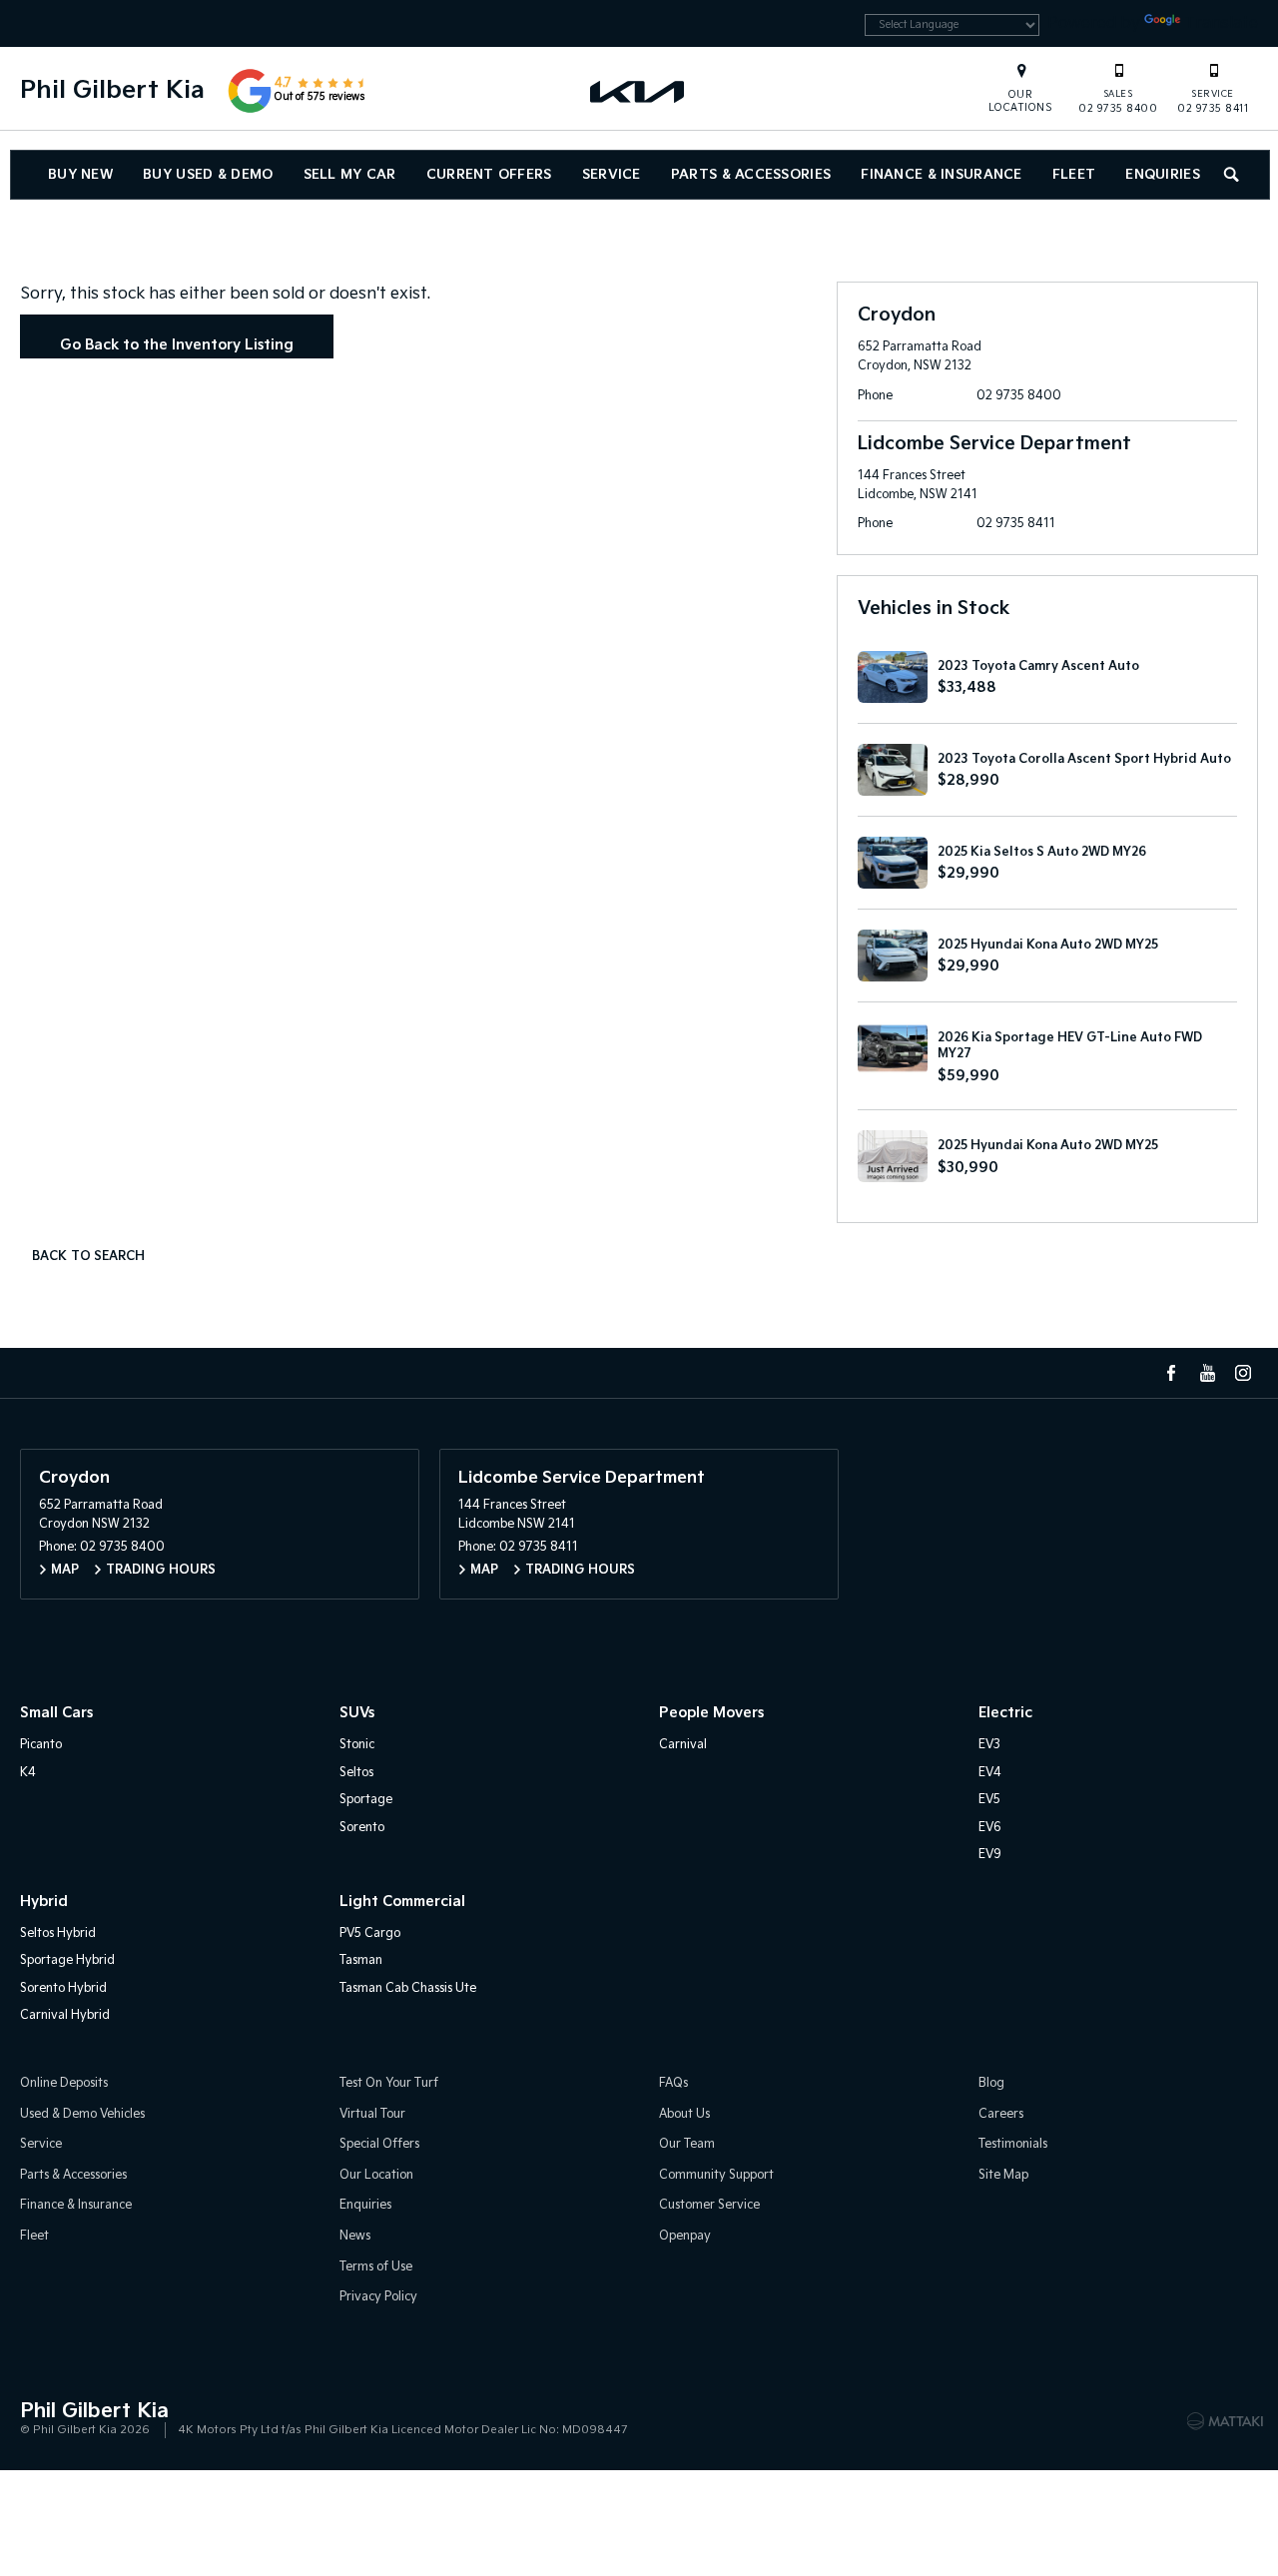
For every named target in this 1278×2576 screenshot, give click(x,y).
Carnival (683, 1745)
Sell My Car (350, 175)
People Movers (711, 1713)
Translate (1221, 23)
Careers (1001, 2114)
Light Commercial (402, 1902)
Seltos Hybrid (58, 1933)
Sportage (366, 1800)
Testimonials (1013, 2144)
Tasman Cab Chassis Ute (408, 1988)
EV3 (989, 1745)
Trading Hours (161, 1570)
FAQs (673, 2083)
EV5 (989, 1800)
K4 (28, 1773)
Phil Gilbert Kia (112, 90)
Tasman (361, 1960)
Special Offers (379, 2144)
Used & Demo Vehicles (82, 2114)
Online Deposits (64, 2083)
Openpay (685, 2236)
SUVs (357, 1713)
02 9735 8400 (1118, 102)
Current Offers (489, 175)
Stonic (357, 1745)
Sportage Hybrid (67, 1960)
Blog (991, 2083)
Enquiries (1163, 175)
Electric (1005, 1713)
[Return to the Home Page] (39, 2419)
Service (612, 175)
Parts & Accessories (751, 175)
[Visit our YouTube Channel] (1207, 1373)
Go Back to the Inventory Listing (177, 345)
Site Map (1003, 2175)
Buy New (80, 175)
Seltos (356, 1773)
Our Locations (1021, 101)
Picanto (41, 1745)
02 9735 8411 (1213, 102)
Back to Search (88, 1257)
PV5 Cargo (370, 1933)
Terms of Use (376, 2267)
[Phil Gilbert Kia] (639, 91)
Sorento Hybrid (63, 1988)
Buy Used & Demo (208, 175)
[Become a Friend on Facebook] (1171, 1373)
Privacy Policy (378, 2297)
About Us (684, 2114)
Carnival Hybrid (65, 2015)
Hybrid (44, 1902)
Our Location (376, 2175)
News (355, 2236)
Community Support (716, 2175)
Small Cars (56, 1713)
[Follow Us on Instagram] (1243, 1373)
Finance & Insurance (941, 175)
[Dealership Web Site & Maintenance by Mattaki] (1225, 2421)
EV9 (990, 1855)
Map (65, 1570)
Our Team (687, 2144)
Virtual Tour (372, 2114)
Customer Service (709, 2205)
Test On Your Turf (389, 2083)
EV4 (990, 1773)
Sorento (362, 1828)
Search (1233, 175)
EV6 (990, 1828)
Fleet (1074, 175)
